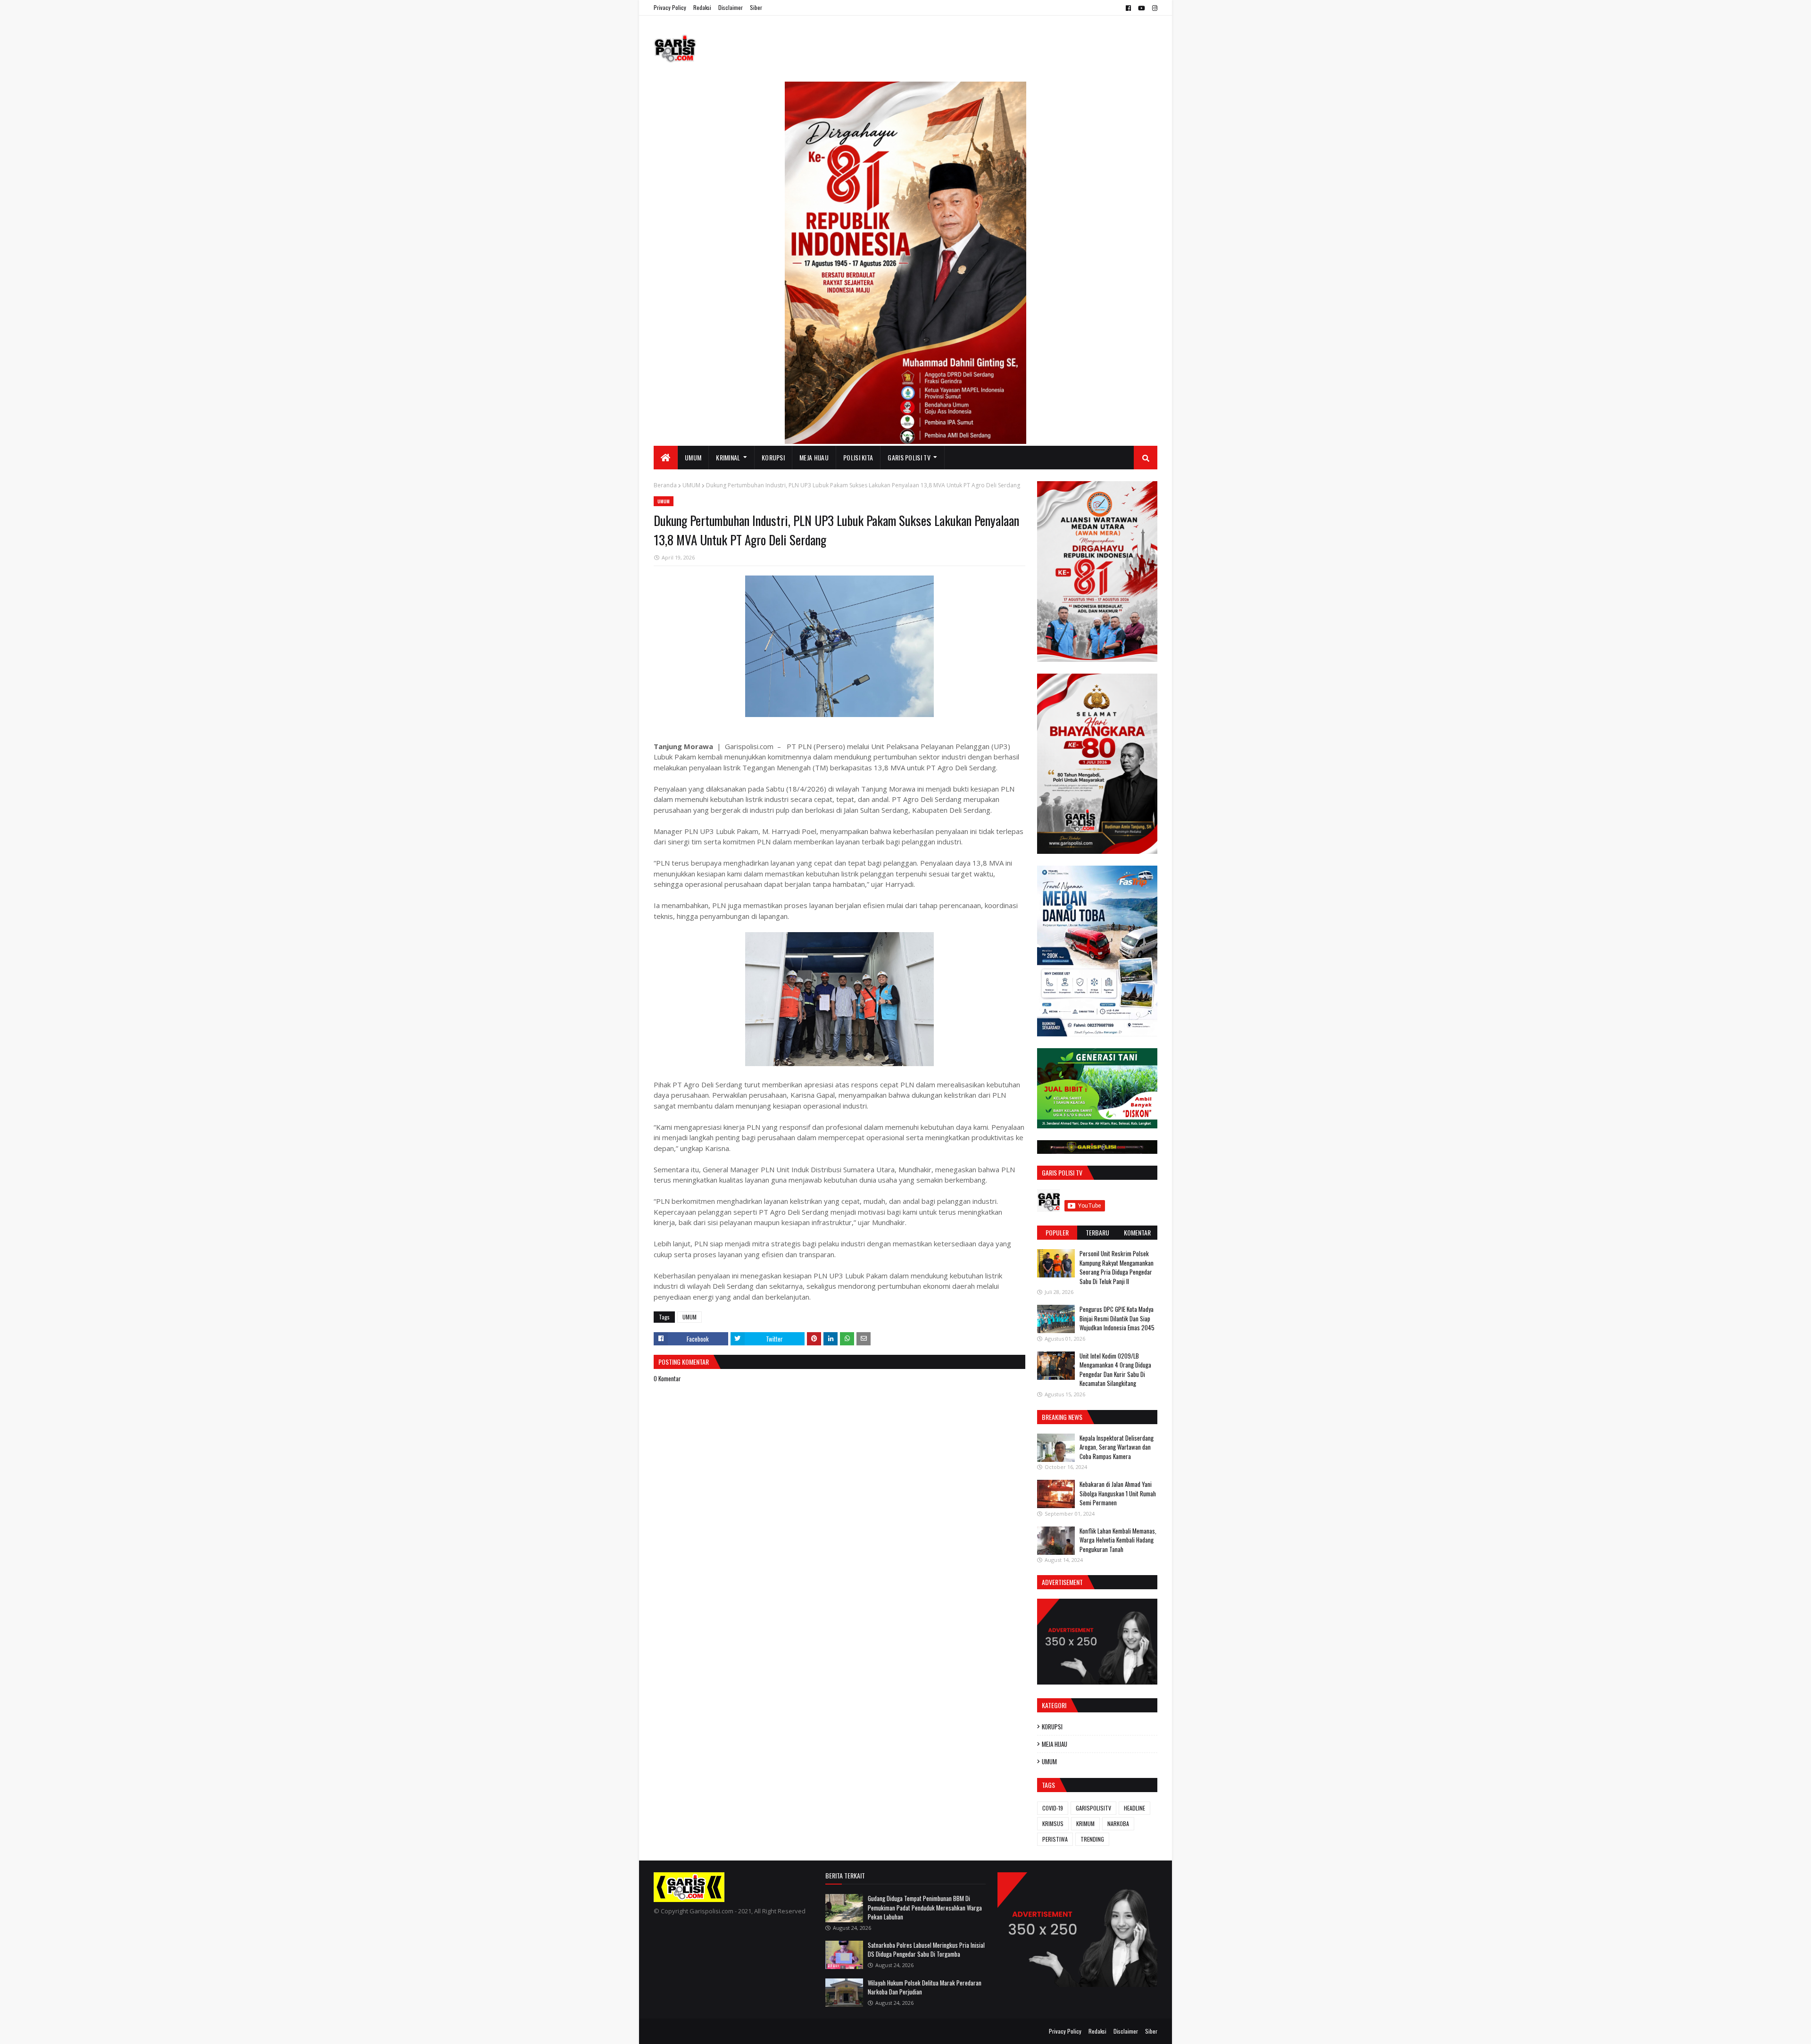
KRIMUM (1085, 1823)
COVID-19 (1053, 1808)
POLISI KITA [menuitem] (858, 457)
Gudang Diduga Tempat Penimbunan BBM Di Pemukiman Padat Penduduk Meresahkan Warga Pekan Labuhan (925, 1907)
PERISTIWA (1055, 1839)
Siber (756, 7)
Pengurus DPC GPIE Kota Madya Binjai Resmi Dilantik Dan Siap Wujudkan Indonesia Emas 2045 (1117, 1318)
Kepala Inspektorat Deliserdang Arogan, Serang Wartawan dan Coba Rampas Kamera (1117, 1447)
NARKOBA (1118, 1823)
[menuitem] (666, 458)
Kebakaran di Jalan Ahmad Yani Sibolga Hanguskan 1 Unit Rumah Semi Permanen (1118, 1493)
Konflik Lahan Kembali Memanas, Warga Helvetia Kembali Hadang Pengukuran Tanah (1118, 1540)
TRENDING (1092, 1839)
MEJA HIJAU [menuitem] (814, 457)
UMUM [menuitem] (693, 457)
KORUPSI (1052, 1727)
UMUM (691, 485)
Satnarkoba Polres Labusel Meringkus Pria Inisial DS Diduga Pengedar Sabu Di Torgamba (926, 1950)
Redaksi (702, 7)
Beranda (665, 485)
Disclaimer (731, 7)
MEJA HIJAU (1055, 1744)
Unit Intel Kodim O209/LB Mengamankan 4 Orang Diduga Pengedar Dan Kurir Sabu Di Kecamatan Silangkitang (1115, 1370)
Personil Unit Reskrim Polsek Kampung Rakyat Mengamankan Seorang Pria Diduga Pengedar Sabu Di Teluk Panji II (1117, 1267)
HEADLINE (1134, 1808)
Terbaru (1097, 1232)
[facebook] (1128, 8)
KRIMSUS (1053, 1823)
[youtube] (1142, 8)
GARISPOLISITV (1093, 1808)
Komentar (1137, 1232)
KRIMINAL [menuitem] (728, 457)
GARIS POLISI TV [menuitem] (909, 457)
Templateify (690, 2031)
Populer (1057, 1232)
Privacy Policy (670, 7)
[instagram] (1154, 8)
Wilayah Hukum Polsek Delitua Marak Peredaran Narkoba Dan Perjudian (925, 1987)
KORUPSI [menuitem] (773, 457)
